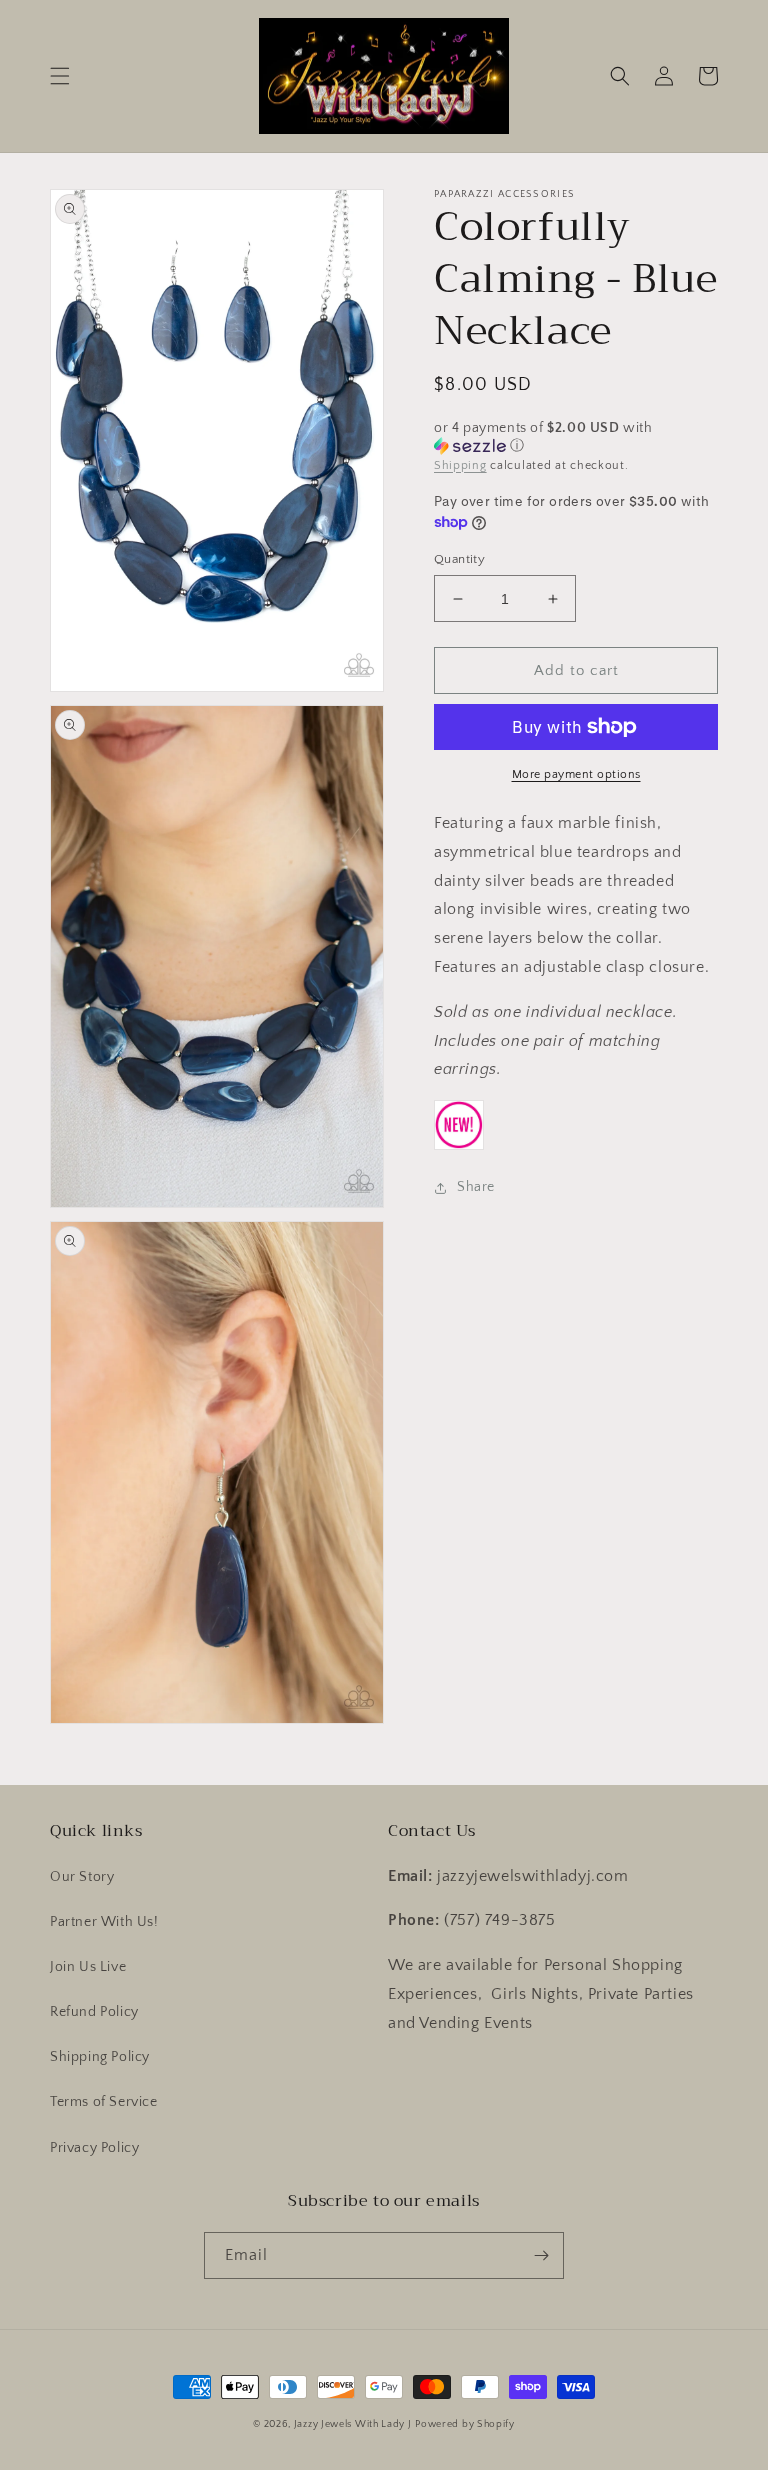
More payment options (576, 774)
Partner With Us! (104, 1922)
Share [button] (476, 1187)
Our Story (82, 1877)
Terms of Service (104, 2102)
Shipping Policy (100, 2057)
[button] (60, 76)
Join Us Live (88, 1967)
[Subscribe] (541, 2255)
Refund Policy (94, 2012)
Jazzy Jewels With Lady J (353, 2424)
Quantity (459, 559)
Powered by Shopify (465, 2424)
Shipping (460, 465)
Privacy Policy (94, 2148)
